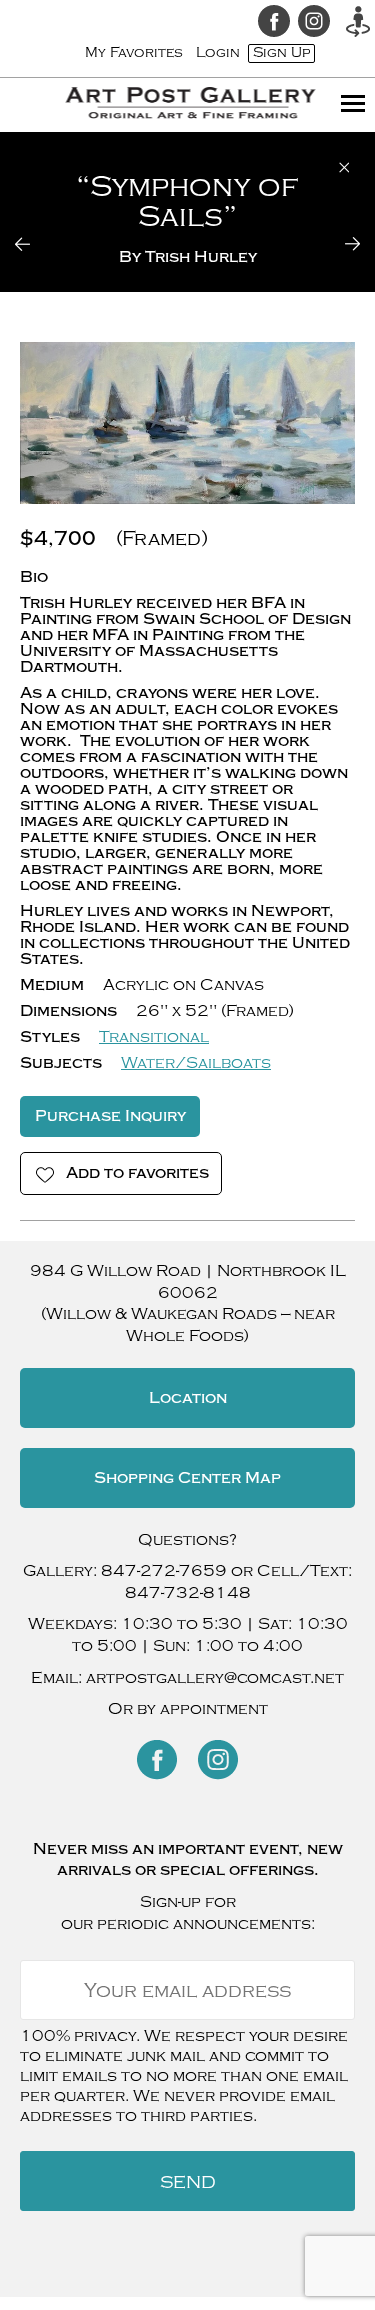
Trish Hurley (201, 257)
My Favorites (134, 52)
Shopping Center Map (187, 1478)
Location (188, 1398)
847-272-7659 (164, 1571)
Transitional (154, 1037)
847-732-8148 (188, 1593)
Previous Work (35, 244)
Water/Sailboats (196, 1063)
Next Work (340, 244)
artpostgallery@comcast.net (215, 1678)
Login (218, 52)
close (344, 167)
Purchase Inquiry (110, 1116)
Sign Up (281, 52)
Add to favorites (137, 1173)
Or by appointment (188, 1709)
